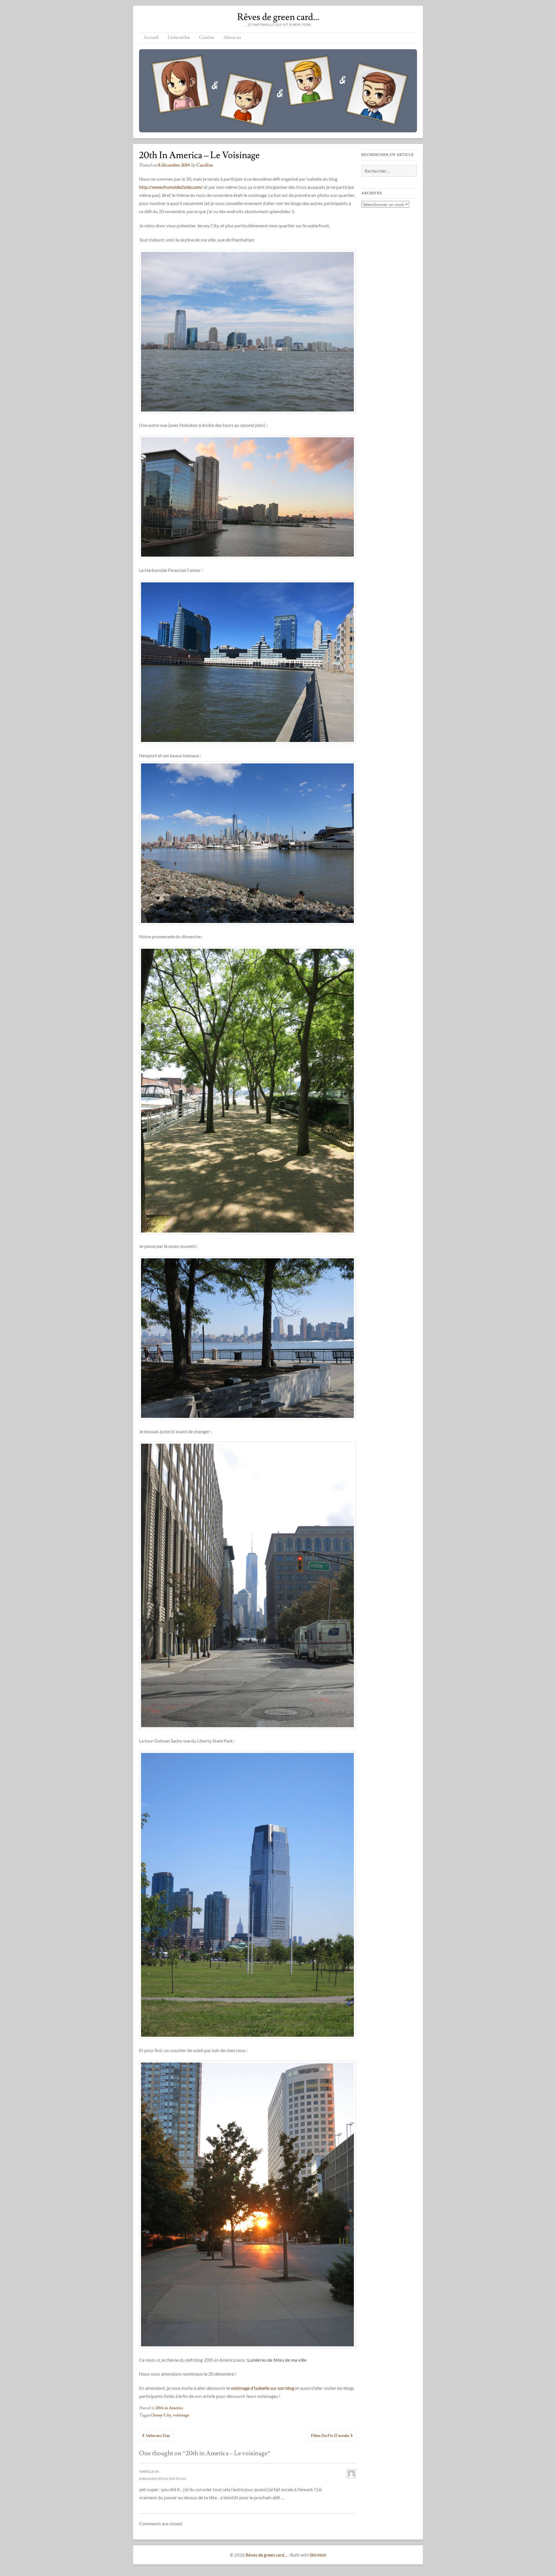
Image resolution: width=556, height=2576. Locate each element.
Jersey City (162, 2415)
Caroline (205, 165)
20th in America (169, 2408)
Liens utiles (179, 37)
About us (232, 37)
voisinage (181, 2415)
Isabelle (147, 2471)
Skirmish (318, 2555)
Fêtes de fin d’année (330, 2435)
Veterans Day (158, 2435)
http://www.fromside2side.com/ (171, 187)
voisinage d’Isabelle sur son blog (263, 2388)
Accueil (151, 37)
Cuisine (207, 37)
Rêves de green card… (278, 17)
